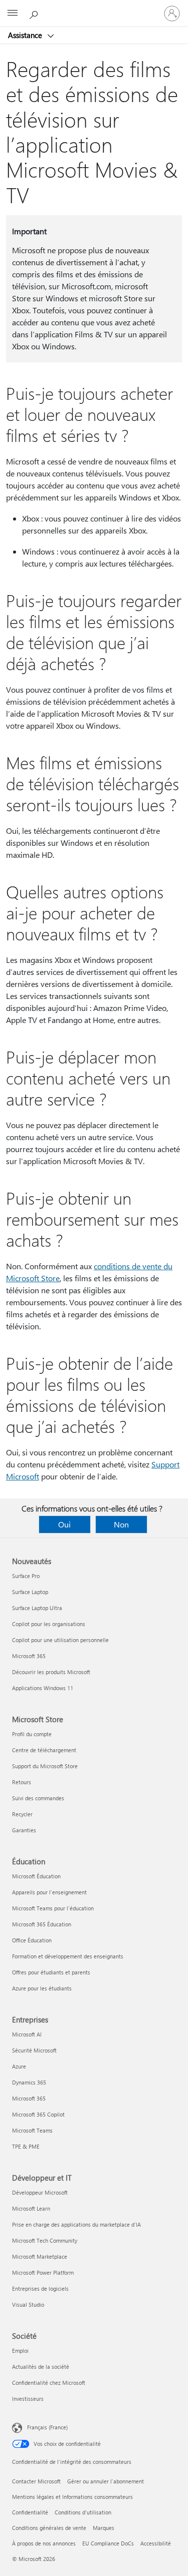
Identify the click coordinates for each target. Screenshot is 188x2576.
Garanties (24, 1830)
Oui (64, 1524)
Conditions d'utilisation (83, 2512)
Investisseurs (28, 2399)
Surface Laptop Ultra (37, 1608)
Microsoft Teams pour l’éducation (53, 1908)
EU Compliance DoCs (108, 2543)
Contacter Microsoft (36, 2481)
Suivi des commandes (38, 1798)
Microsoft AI (27, 2034)
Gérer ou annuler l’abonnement (106, 2481)
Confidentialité (30, 2512)
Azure (19, 2066)
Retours (22, 1782)
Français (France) (47, 2427)
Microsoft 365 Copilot (38, 2114)
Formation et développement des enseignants (68, 1956)
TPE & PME (26, 2146)
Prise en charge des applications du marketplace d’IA (76, 2224)
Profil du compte (32, 1734)
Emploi (20, 2351)
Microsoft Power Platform (43, 2272)
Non (121, 1524)
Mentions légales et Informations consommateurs (72, 2497)
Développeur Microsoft (40, 2192)
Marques (104, 2528)
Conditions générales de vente (49, 2528)
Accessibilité (156, 2543)
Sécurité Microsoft (34, 2050)
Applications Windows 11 (43, 1688)
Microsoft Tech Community (45, 2240)
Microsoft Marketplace (40, 2256)
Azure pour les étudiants (42, 1988)
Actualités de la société (41, 2367)
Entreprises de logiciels (40, 2288)
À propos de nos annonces (44, 2543)
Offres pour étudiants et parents (51, 1972)
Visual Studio (28, 2304)
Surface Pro (26, 1576)
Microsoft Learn (31, 2208)
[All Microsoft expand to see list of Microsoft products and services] (13, 14)
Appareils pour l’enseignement (49, 1892)
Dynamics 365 (29, 2082)
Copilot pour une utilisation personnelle (60, 1640)
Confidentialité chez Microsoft (49, 2383)
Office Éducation (32, 1940)
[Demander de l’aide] (35, 13)
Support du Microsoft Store (45, 1766)
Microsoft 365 (29, 1656)
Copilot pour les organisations (49, 1624)
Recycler (22, 1814)
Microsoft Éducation (36, 1876)
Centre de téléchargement (44, 1750)
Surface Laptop (30, 1592)
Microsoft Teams (32, 2130)
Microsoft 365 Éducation (42, 1924)
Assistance (26, 35)
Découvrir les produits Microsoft (51, 1672)
